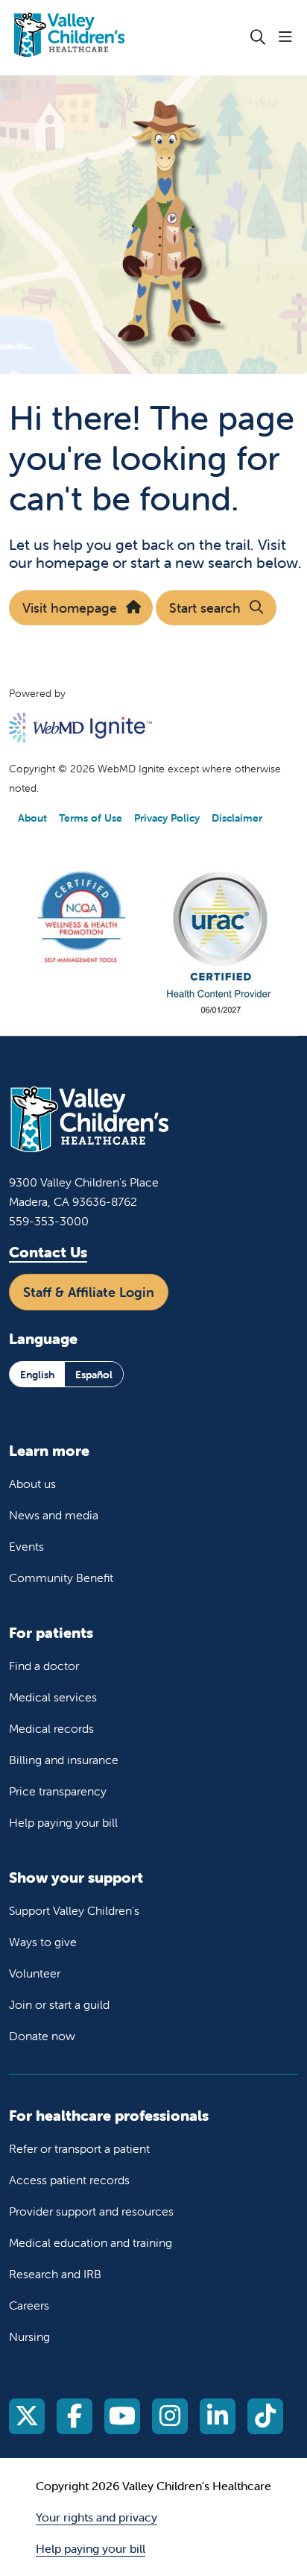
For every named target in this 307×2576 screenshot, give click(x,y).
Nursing (29, 2336)
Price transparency (58, 1791)
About (32, 818)
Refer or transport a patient (79, 2148)
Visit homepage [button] (70, 608)
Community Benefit (61, 1578)
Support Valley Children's (74, 1910)
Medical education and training (91, 2242)
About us (32, 1484)
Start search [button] (205, 608)
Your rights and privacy (96, 2517)
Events (26, 1546)
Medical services (53, 1697)
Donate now (42, 2036)
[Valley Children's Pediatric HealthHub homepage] (107, 38)
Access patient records (69, 2180)
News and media (54, 1515)
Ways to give (43, 1942)
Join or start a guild (59, 2004)
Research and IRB (55, 2274)
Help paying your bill (63, 1822)
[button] (288, 37)
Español (94, 1375)
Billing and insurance (64, 1760)
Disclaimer (237, 818)
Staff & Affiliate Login (89, 1292)
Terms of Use (91, 818)
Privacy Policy (167, 818)
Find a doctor (44, 1666)
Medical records (51, 1728)
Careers (29, 2305)
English (37, 1375)
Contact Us (48, 1252)
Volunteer (35, 1973)
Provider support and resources (91, 2211)
